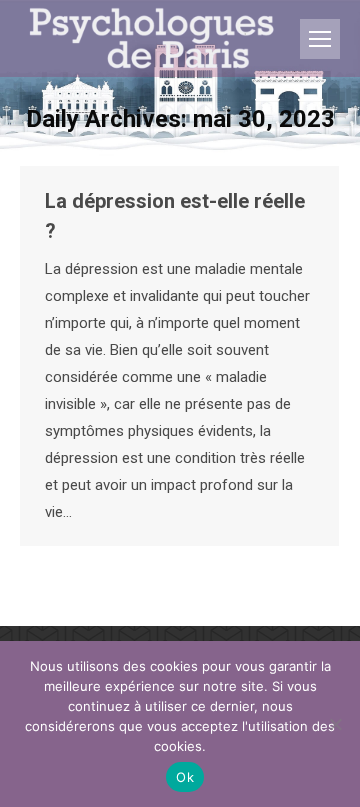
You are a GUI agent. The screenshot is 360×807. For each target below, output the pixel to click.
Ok (185, 777)
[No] (335, 724)
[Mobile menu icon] (320, 39)
